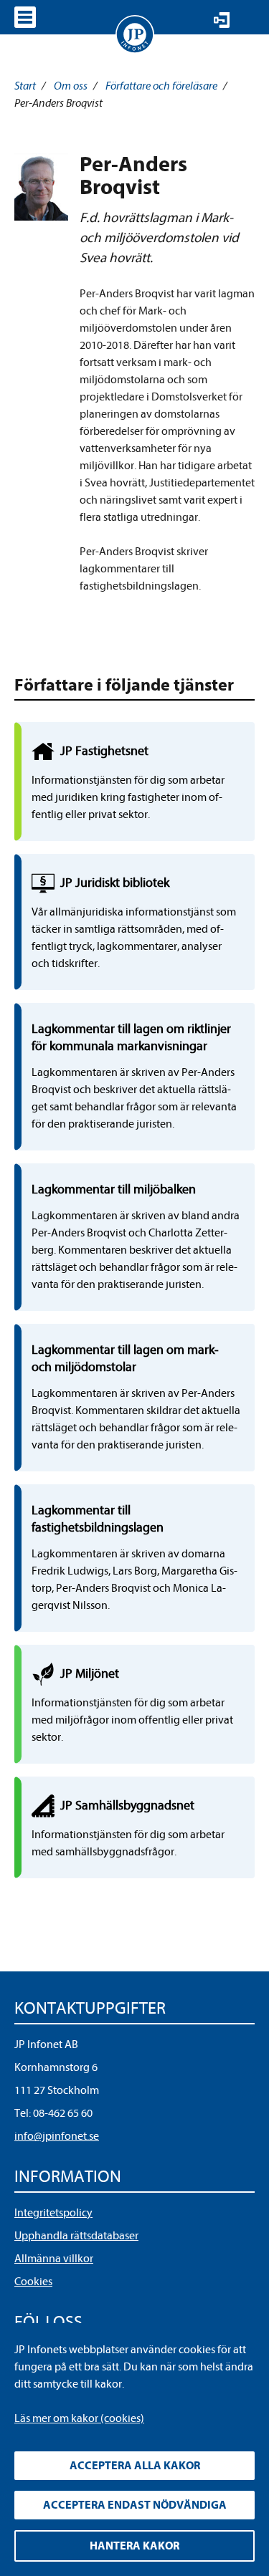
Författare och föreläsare (161, 86)
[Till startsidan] (135, 34)
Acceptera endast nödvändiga (135, 2505)
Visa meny (25, 17)
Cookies (33, 2282)
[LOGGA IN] (222, 20)
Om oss (71, 86)
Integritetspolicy (53, 2213)
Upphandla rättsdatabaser (76, 2236)
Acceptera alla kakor (135, 2466)
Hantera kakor (134, 2546)
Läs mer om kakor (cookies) (79, 2418)
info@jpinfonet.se (57, 2136)
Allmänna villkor (54, 2259)
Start (25, 86)
